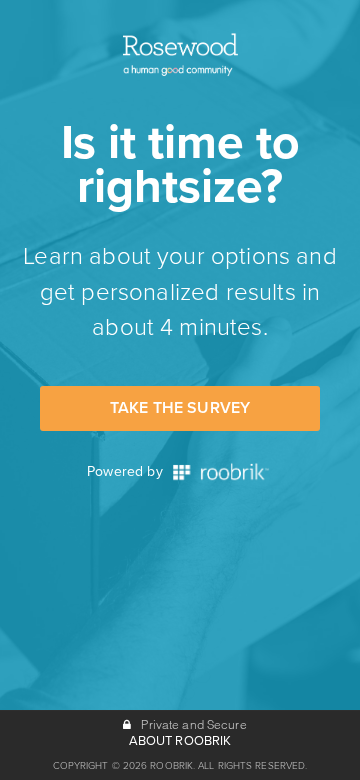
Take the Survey (180, 408)
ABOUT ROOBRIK (180, 741)
